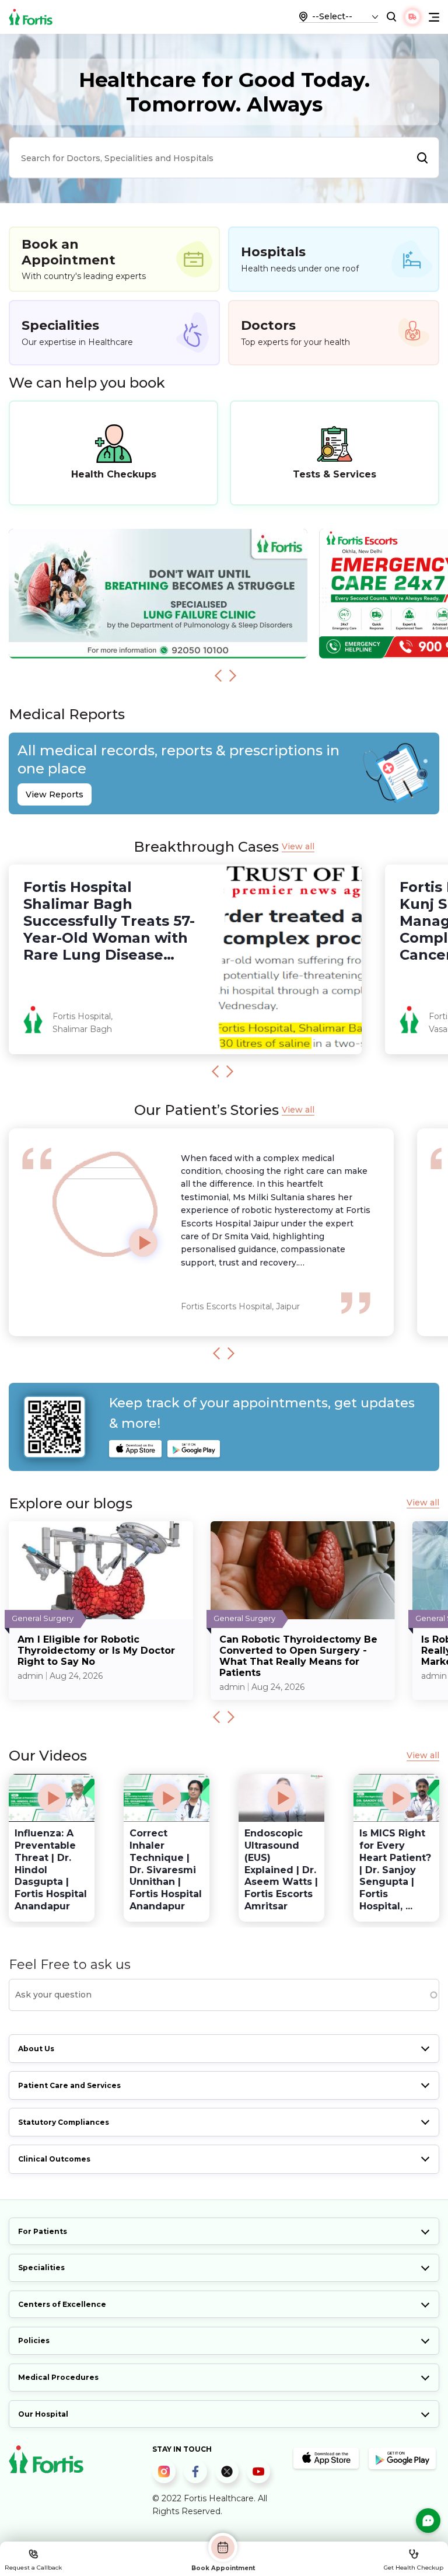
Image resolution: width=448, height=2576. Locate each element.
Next (233, 675)
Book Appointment (223, 2568)
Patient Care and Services (69, 2085)
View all (298, 847)
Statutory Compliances (64, 2122)
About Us (36, 2049)
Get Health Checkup (414, 2568)
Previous (218, 675)
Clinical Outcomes (54, 2159)
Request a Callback (33, 2568)
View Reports (55, 794)
